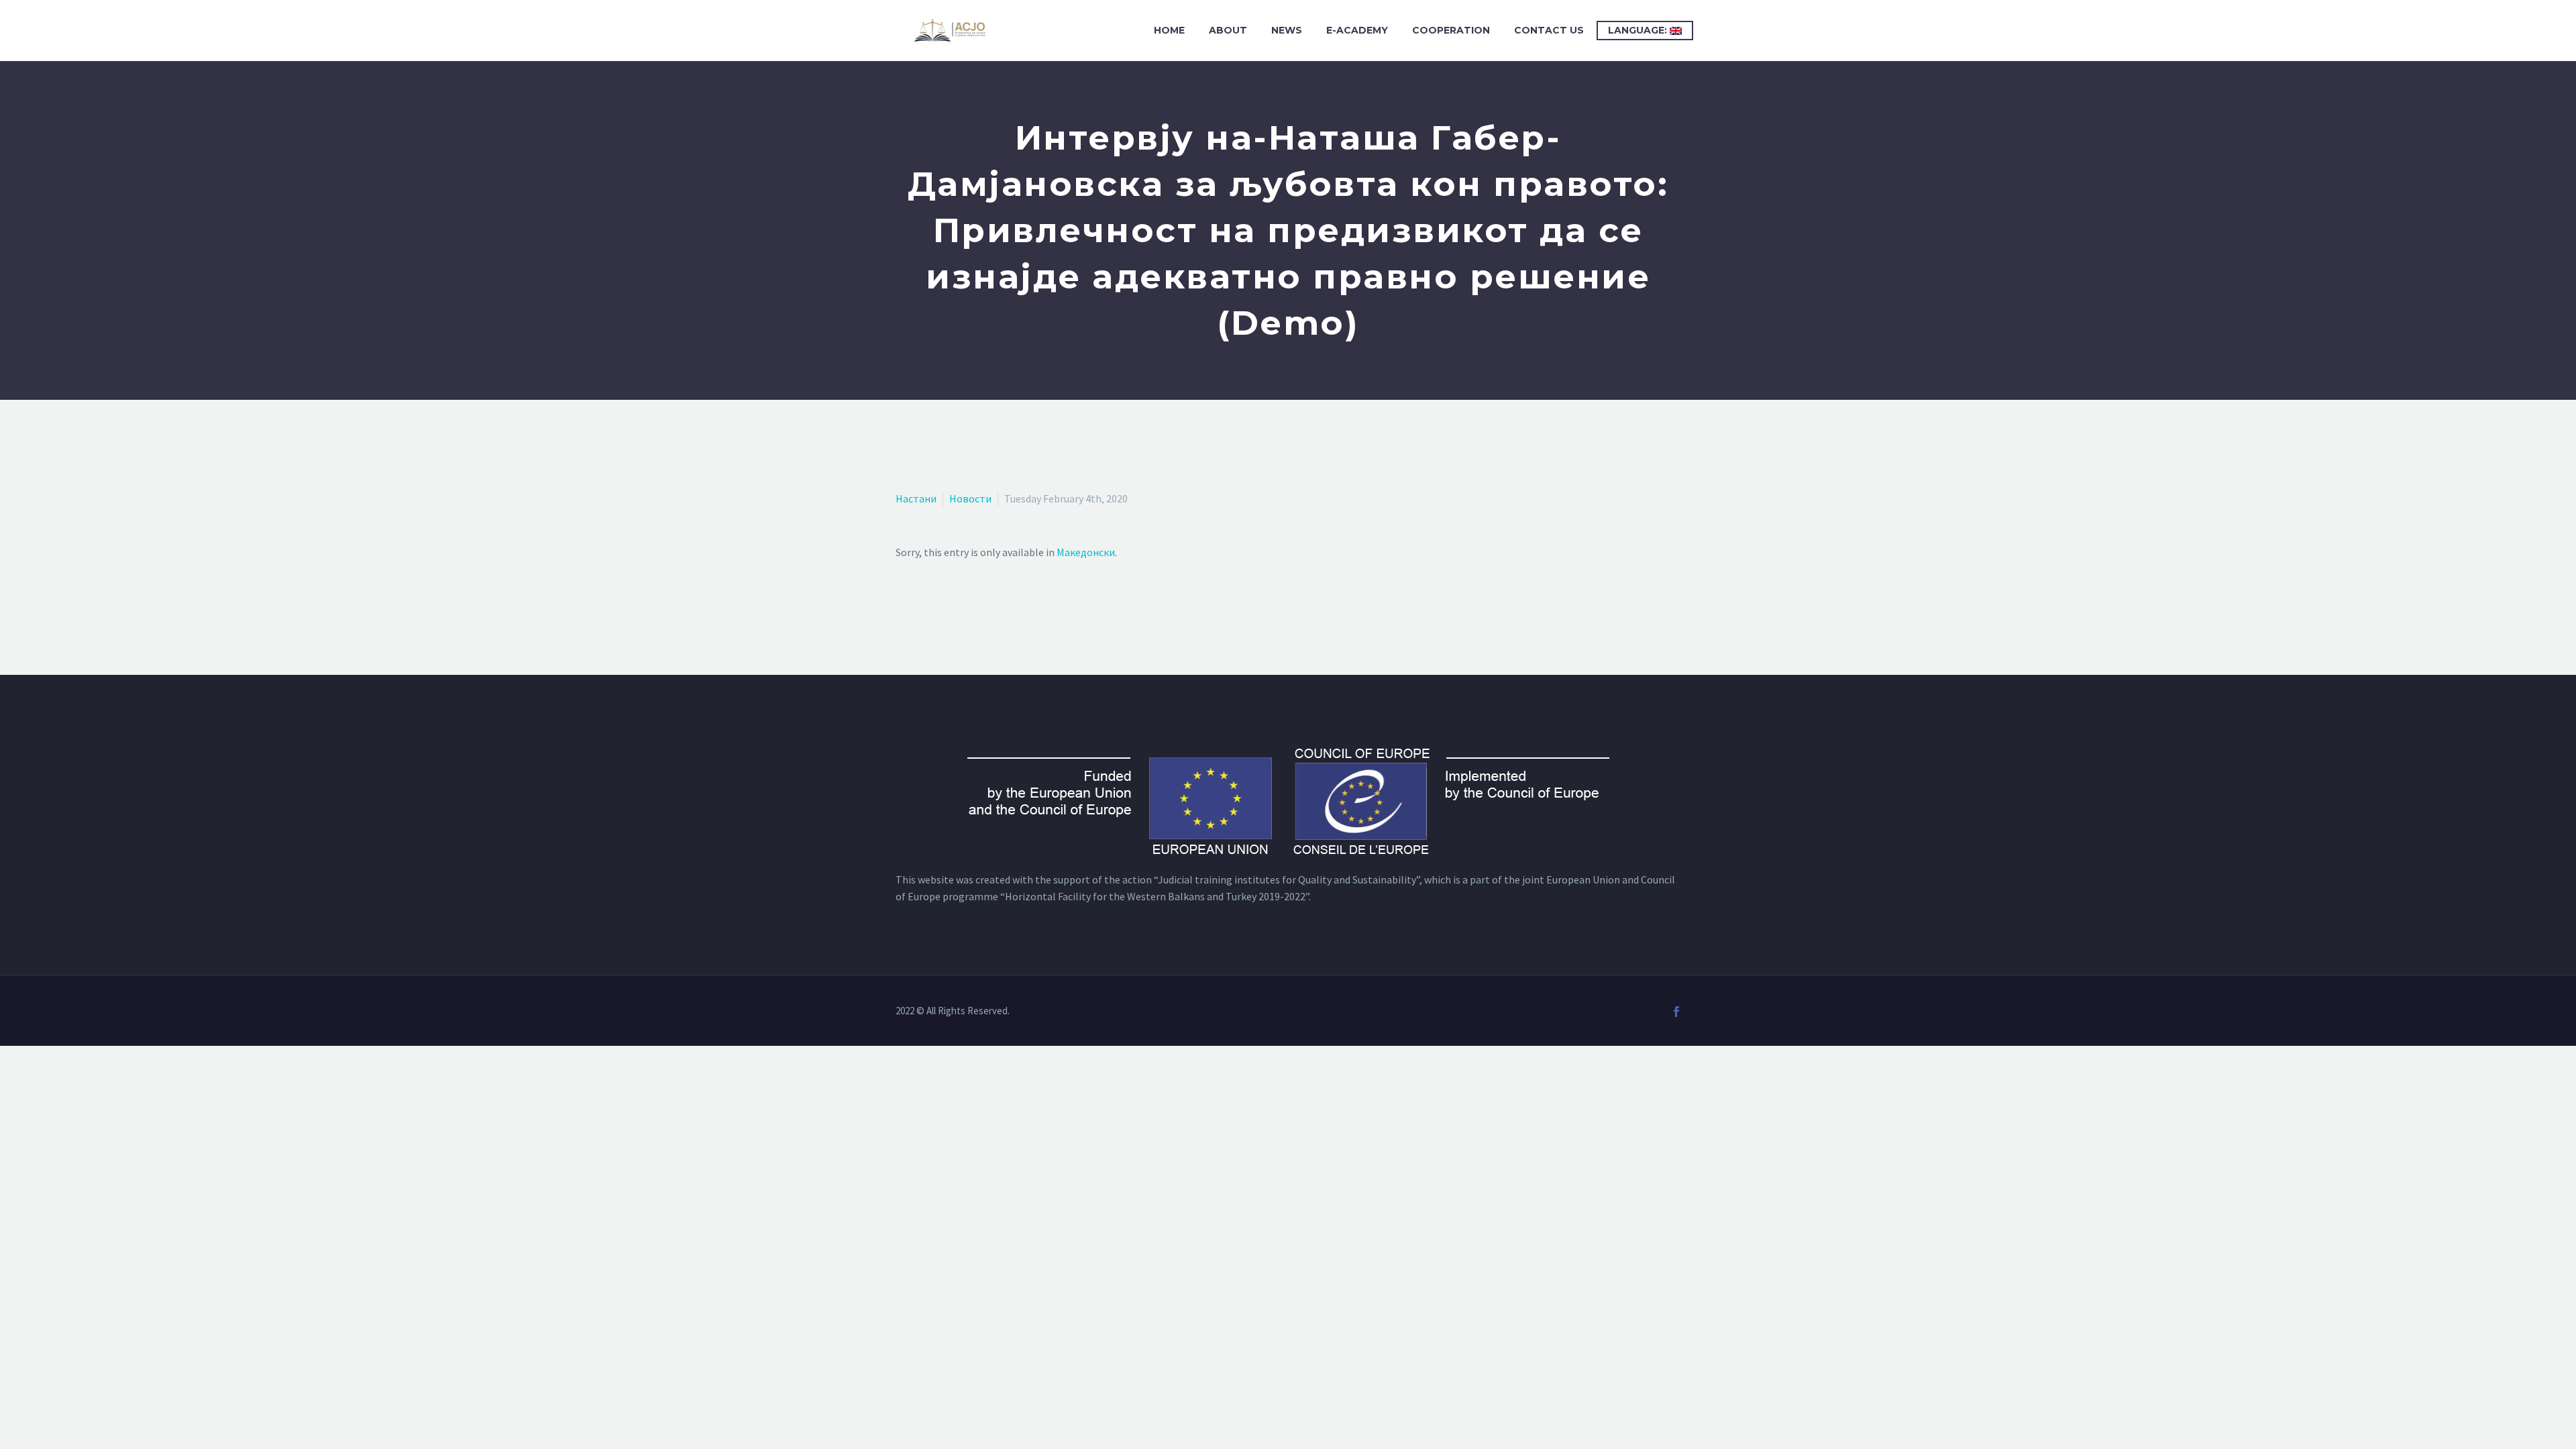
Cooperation (1451, 30)
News (1287, 30)
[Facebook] (1676, 1012)
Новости (970, 498)
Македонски (1086, 552)
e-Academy (1357, 30)
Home (1169, 30)
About (1228, 30)
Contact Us (1549, 30)
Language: (1639, 30)
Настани (916, 498)
